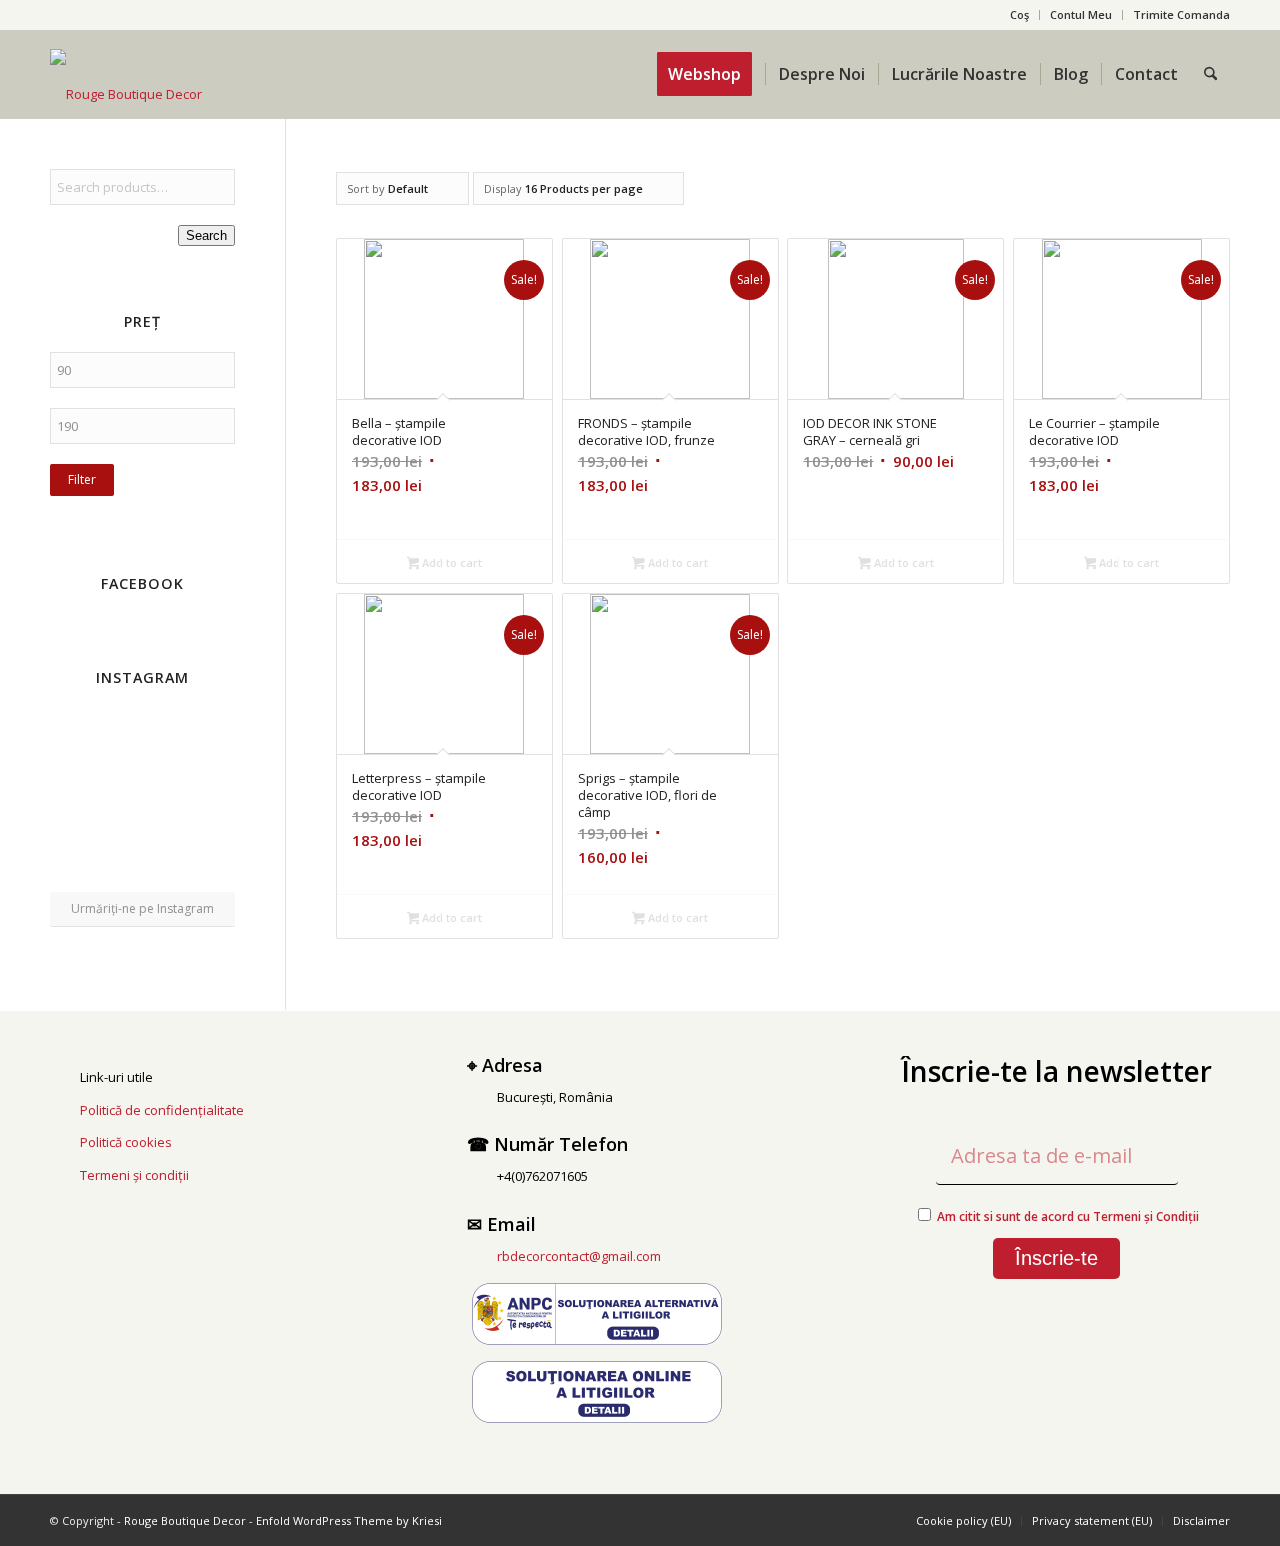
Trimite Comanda (1181, 14)
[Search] (1210, 74)
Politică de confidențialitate (162, 1110)
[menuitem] (1020, 15)
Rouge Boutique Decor (185, 1520)
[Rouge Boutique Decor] (126, 94)
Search (206, 235)
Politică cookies (126, 1142)
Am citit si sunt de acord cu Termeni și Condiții (1068, 1216)
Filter (82, 479)
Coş (1019, 14)
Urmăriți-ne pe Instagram (142, 908)
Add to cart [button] (450, 562)
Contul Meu (1081, 14)
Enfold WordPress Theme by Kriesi (349, 1520)
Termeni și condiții (134, 1175)
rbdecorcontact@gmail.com (579, 1256)
